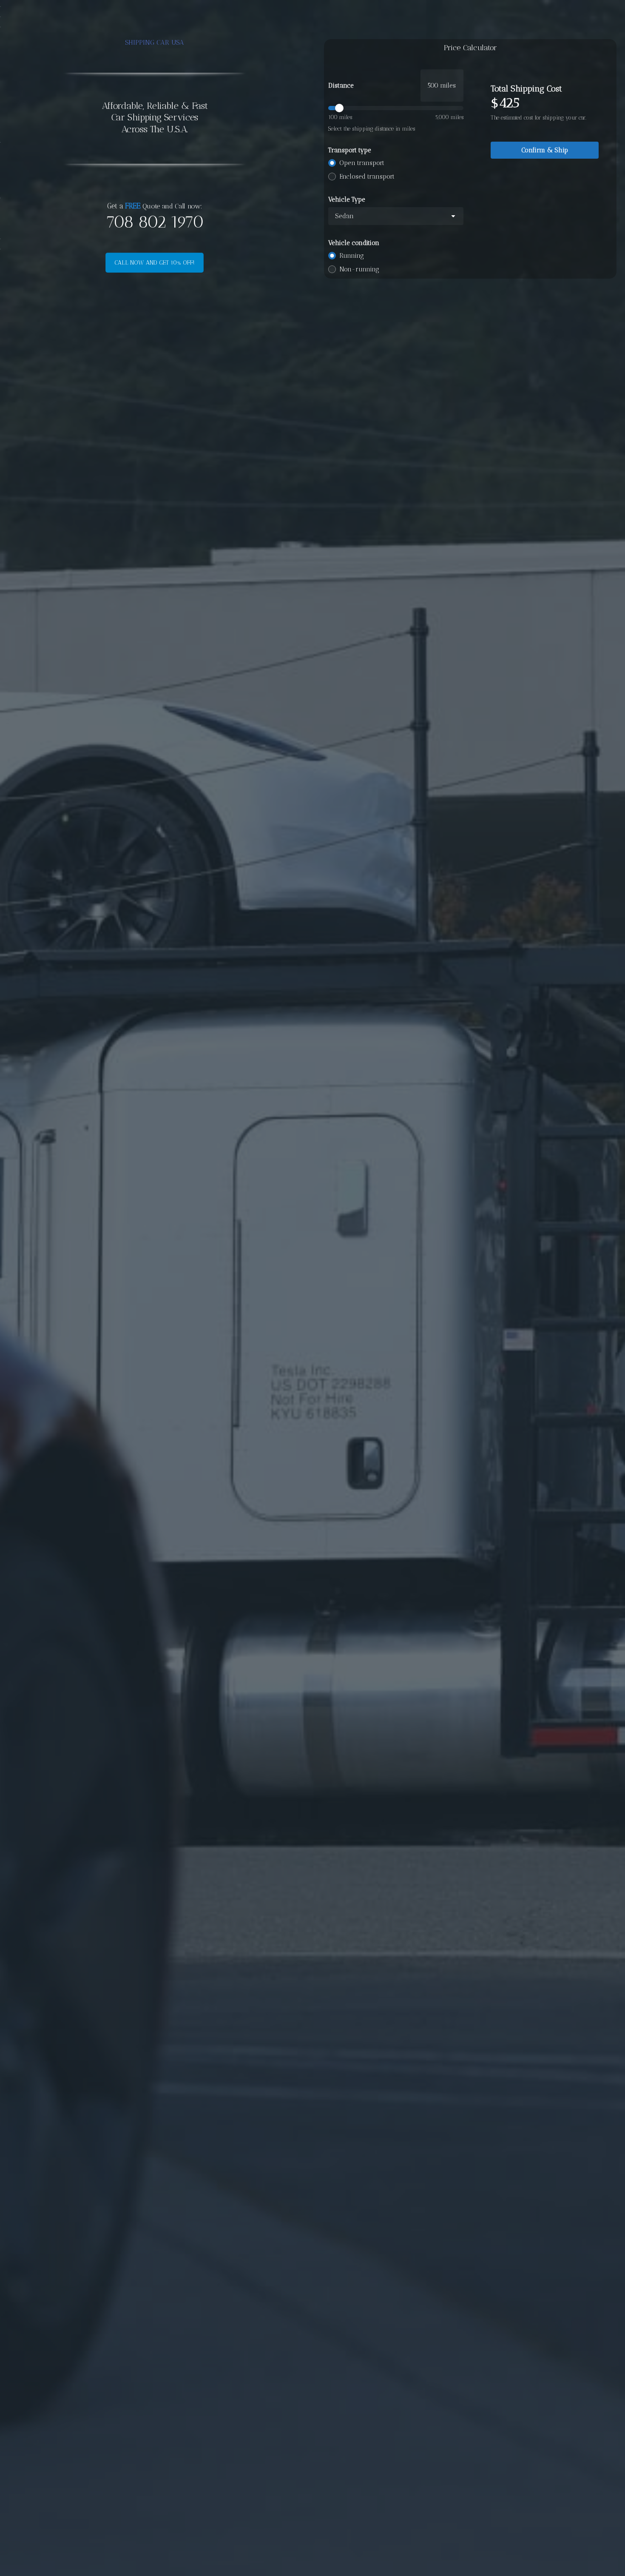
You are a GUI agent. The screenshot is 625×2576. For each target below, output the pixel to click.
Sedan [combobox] (344, 216)
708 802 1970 (155, 222)
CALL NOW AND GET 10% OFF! (155, 263)
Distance (341, 85)
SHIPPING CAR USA (155, 42)
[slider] (396, 108)
